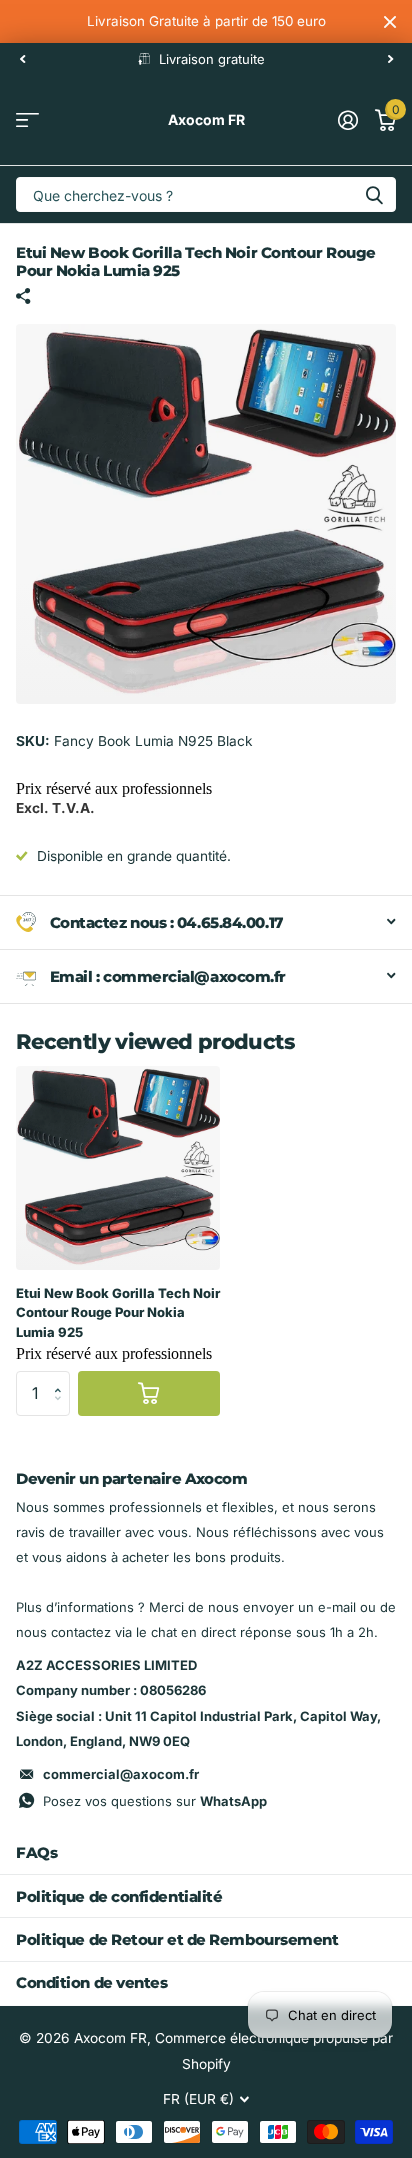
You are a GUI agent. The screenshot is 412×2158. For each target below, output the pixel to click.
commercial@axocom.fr (121, 1774)
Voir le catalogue (27, 120)
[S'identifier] (347, 120)
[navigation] (22, 59)
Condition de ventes (91, 1982)
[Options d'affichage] (149, 1393)
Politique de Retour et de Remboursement (177, 1939)
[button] (63, 1377)
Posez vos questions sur (155, 1801)
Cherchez (374, 194)
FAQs (36, 1852)
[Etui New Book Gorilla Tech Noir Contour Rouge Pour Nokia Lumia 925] (118, 1168)
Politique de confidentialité (119, 1896)
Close (390, 21)
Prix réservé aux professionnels (114, 788)
